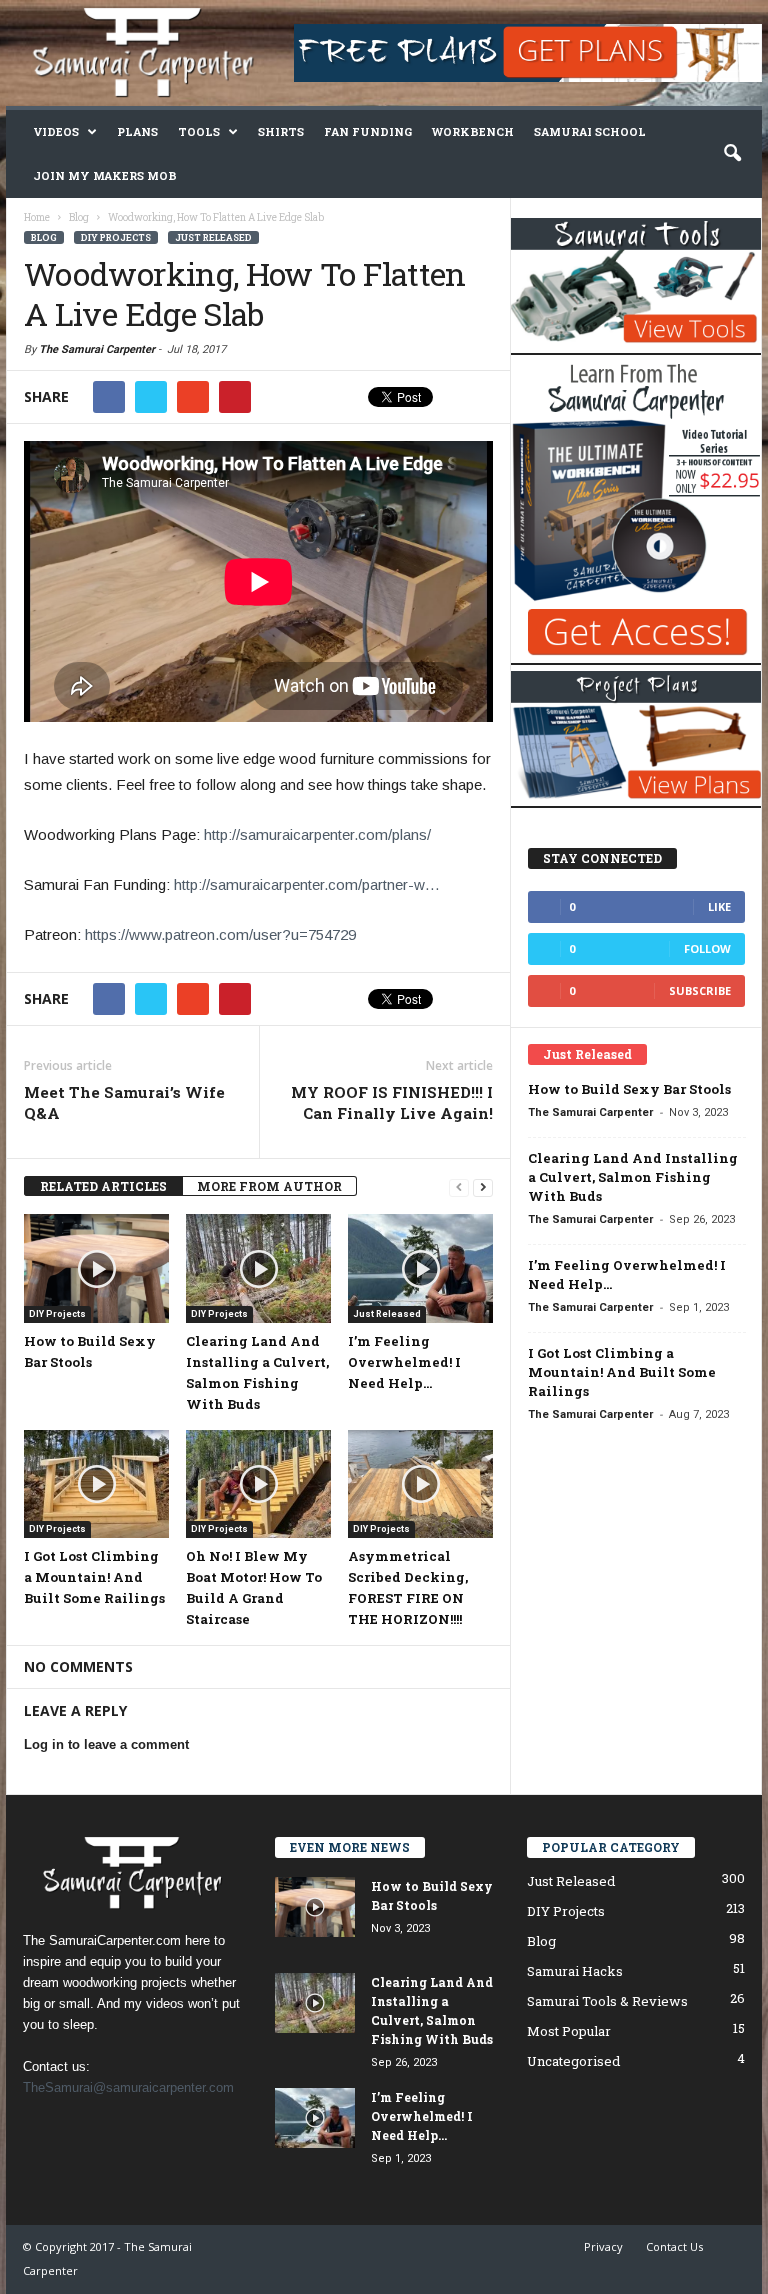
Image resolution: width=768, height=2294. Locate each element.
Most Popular (569, 2031)
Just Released (213, 237)
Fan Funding (368, 131)
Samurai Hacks (575, 1971)
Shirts (281, 131)
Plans (137, 131)
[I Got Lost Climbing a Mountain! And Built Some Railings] (96, 1484)
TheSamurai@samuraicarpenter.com (128, 2087)
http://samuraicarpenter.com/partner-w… (307, 884)
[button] (732, 154)
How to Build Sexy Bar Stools (629, 1089)
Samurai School (590, 131)
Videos (56, 131)
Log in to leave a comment (106, 1744)
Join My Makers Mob (105, 175)
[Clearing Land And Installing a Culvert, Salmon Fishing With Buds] (258, 1268)
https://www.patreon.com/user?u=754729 (220, 934)
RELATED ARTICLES (103, 1186)
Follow (707, 948)
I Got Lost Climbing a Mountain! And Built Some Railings (94, 1577)
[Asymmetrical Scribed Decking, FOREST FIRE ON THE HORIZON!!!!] (420, 1484)
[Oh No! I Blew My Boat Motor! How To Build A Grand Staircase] (258, 1484)
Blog (44, 237)
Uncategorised (573, 2061)
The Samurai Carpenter (97, 349)
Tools (199, 131)
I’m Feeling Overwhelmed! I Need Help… (404, 1362)
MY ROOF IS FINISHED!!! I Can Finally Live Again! (392, 1102)
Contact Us (674, 2246)
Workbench (473, 131)
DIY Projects (116, 237)
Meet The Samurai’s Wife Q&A (124, 1102)
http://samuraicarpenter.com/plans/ (317, 834)
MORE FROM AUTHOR (269, 1186)
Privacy (603, 2246)
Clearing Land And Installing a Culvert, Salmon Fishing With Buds (633, 1177)
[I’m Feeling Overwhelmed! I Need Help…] (420, 1268)
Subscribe (700, 990)
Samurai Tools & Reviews (607, 2001)
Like (719, 906)
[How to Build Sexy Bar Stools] (96, 1268)
